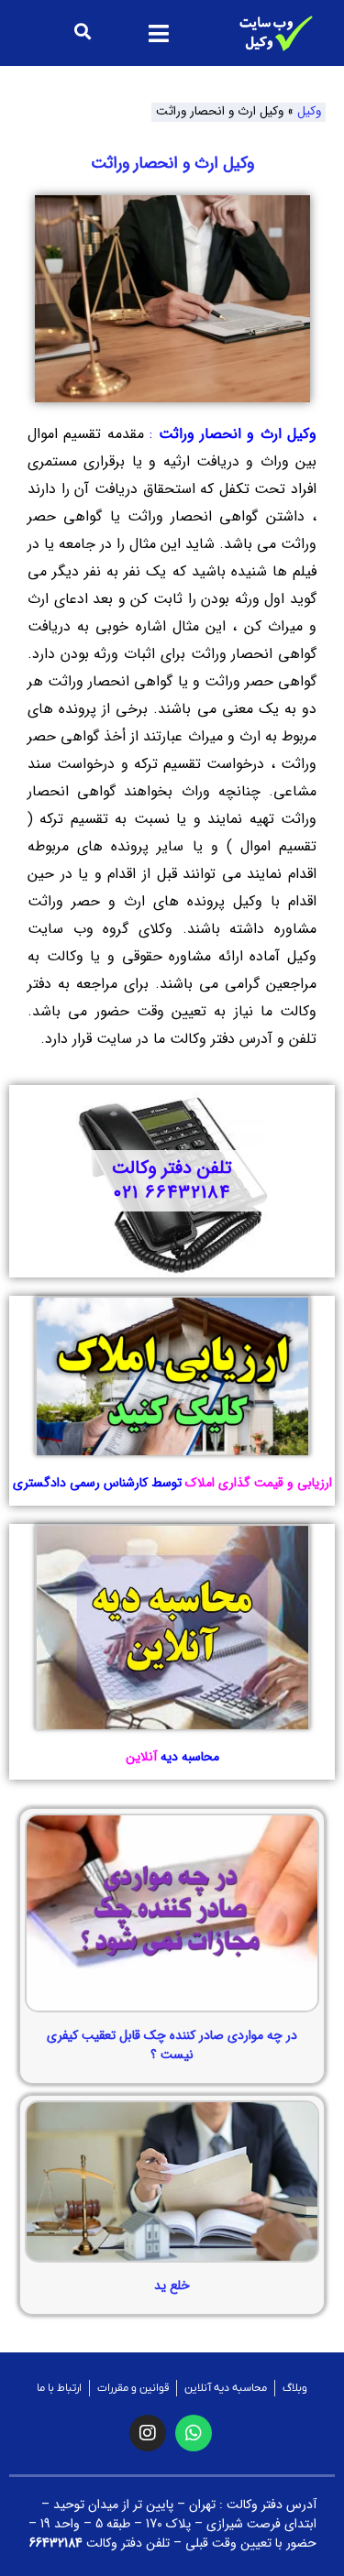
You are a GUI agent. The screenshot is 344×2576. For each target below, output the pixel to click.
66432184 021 (172, 1193)
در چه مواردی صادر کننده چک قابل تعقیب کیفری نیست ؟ (172, 2045)
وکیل (309, 111)
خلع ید (172, 2286)
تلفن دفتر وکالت (172, 1168)
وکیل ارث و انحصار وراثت (172, 163)
